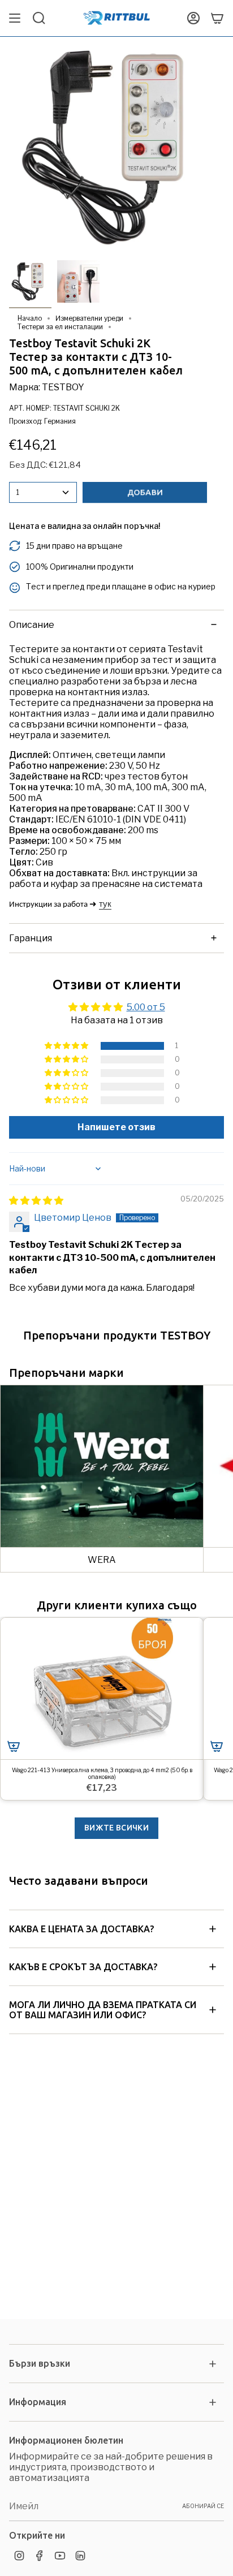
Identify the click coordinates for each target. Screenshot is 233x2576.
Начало (30, 318)
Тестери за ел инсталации (60, 327)
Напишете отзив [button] (116, 1127)
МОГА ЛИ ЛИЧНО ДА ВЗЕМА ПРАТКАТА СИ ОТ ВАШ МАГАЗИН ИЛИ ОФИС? (103, 2010)
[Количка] (217, 18)
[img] (36, 1201)
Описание (32, 625)
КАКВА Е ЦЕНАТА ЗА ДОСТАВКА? (81, 1929)
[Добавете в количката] (14, 1746)
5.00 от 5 (146, 1007)
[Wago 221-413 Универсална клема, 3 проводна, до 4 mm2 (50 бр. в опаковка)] (102, 1689)
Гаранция (31, 938)
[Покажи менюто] (15, 18)
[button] (67, 1046)
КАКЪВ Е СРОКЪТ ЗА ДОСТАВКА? (83, 1967)
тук (105, 904)
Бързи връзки (40, 2363)
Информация (38, 2402)
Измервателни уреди (89, 318)
